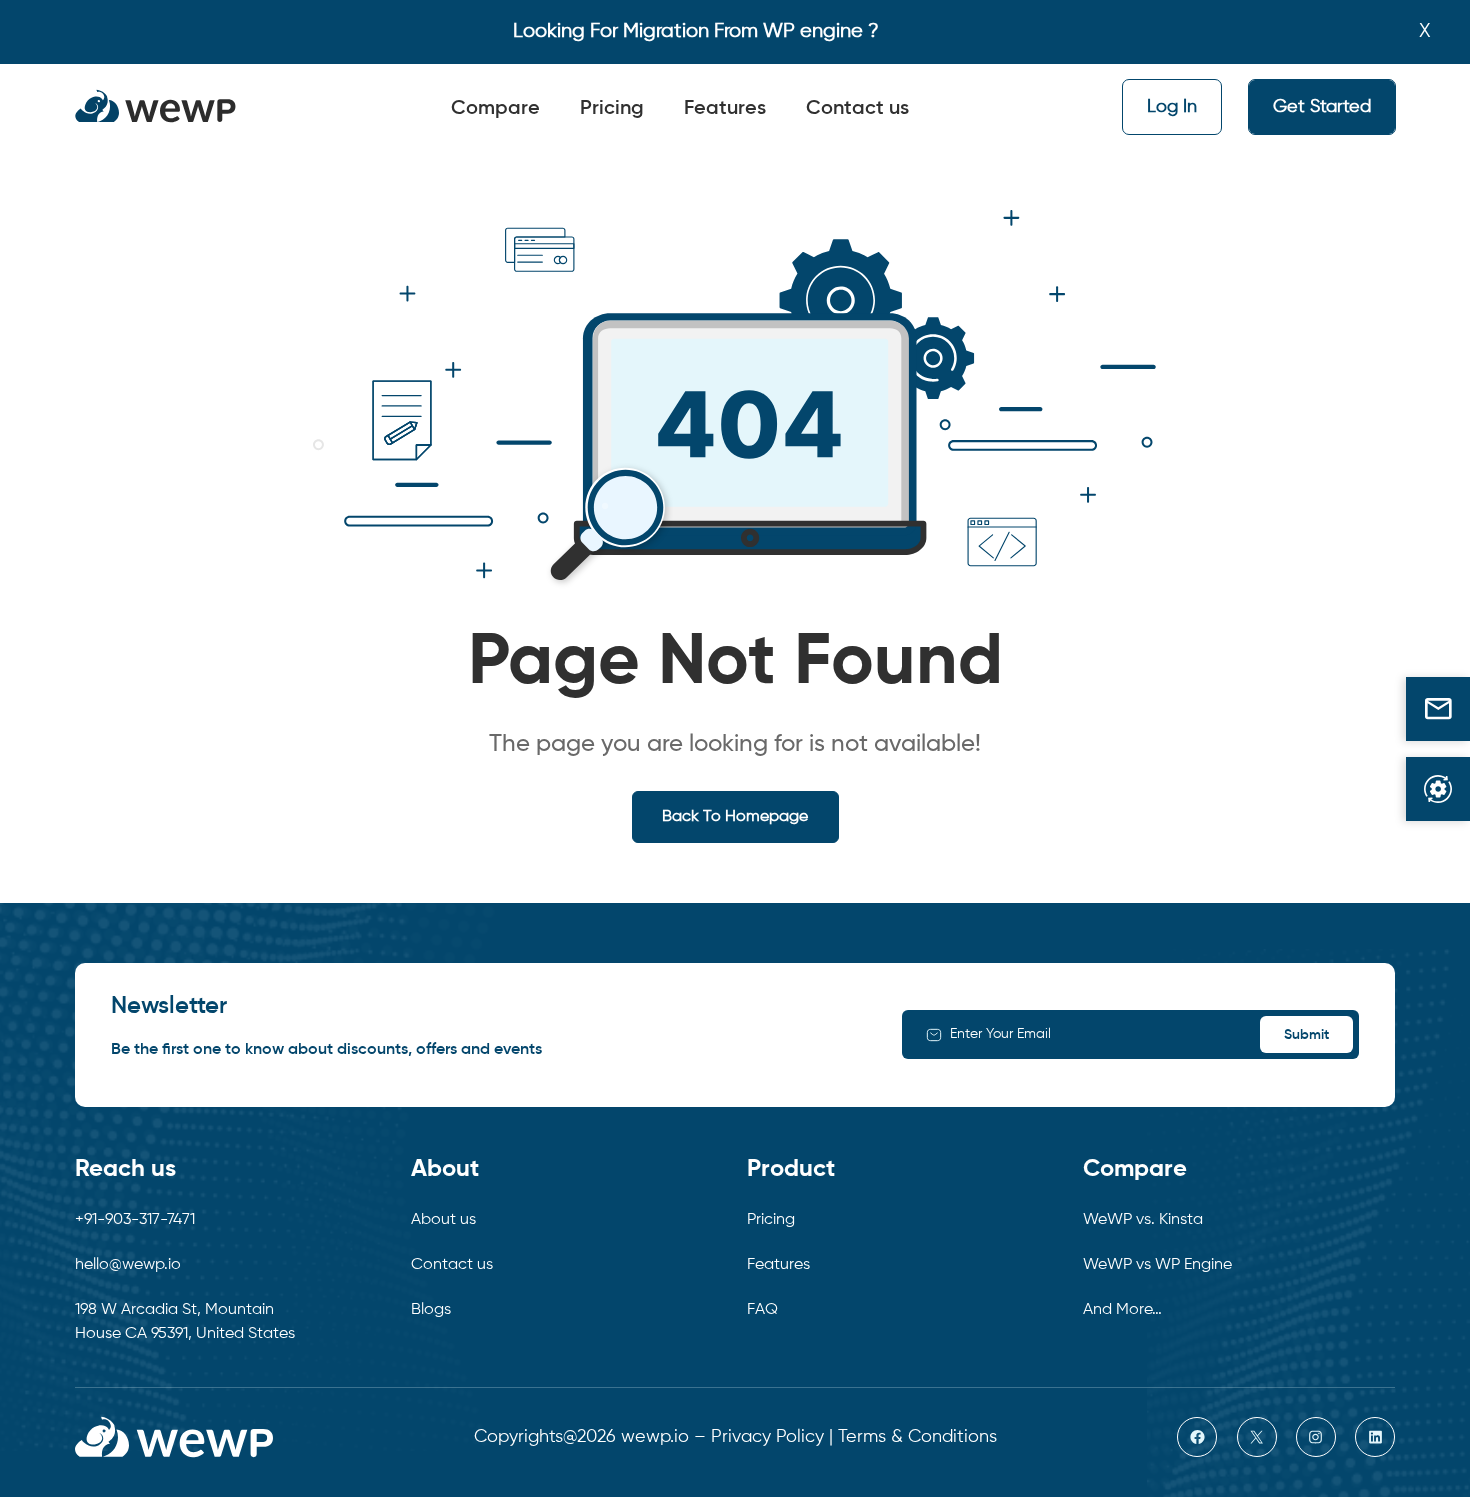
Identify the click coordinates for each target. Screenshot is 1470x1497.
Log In (1172, 107)
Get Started (1322, 107)
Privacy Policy (767, 1437)
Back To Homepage (735, 817)
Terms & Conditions (917, 1437)
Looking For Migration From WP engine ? (696, 31)
